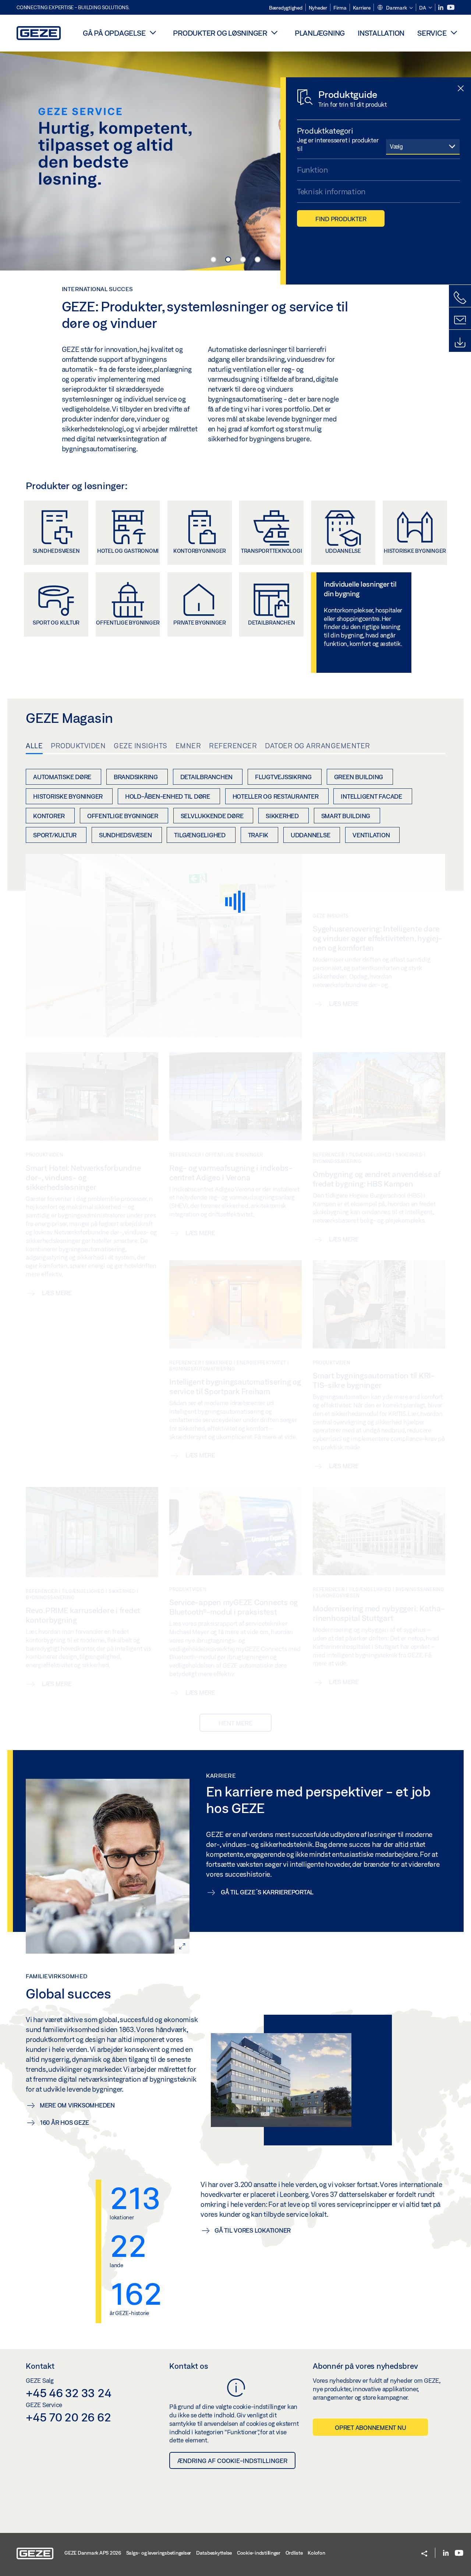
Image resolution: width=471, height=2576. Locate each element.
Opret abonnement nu (370, 2427)
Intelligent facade (371, 796)
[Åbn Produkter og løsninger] (275, 32)
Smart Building (346, 816)
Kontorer (49, 816)
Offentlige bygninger (123, 816)
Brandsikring (136, 777)
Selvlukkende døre (212, 816)
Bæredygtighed (286, 8)
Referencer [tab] (233, 746)
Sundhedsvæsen (125, 835)
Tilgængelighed (200, 835)
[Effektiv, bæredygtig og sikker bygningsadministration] (235, 160)
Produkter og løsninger (220, 33)
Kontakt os (189, 2366)
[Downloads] (460, 343)
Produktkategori (325, 131)
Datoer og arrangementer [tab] (318, 746)
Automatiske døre (62, 777)
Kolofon (316, 2553)
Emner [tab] (188, 746)
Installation (381, 33)
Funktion (313, 170)
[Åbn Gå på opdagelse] (153, 32)
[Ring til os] (460, 298)
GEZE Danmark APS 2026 (93, 2553)
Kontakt (40, 2366)
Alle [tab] (34, 746)
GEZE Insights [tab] (141, 746)
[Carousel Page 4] (258, 259)
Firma (340, 8)
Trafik (258, 835)
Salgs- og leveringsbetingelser (159, 2553)
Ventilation (371, 835)
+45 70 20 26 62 (68, 2417)
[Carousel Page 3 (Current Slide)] (243, 259)
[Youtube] (451, 8)
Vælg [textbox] (396, 146)
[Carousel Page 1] (213, 259)
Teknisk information (331, 191)
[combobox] (423, 146)
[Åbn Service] (454, 32)
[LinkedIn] (441, 8)
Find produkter (341, 219)
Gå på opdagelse (114, 33)
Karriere (362, 8)
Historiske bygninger (68, 796)
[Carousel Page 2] (228, 259)
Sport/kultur (55, 835)
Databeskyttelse (214, 2553)
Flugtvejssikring (283, 777)
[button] (395, 8)
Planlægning (320, 33)
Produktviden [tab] (78, 746)
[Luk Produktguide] (461, 89)
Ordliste (294, 2553)
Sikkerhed (282, 816)
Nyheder (318, 8)
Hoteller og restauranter (276, 796)
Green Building (359, 777)
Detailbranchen (207, 777)
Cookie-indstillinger (259, 2553)
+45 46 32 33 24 (68, 2393)
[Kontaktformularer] (460, 320)
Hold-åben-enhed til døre (168, 796)
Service (432, 33)
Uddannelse (311, 835)
